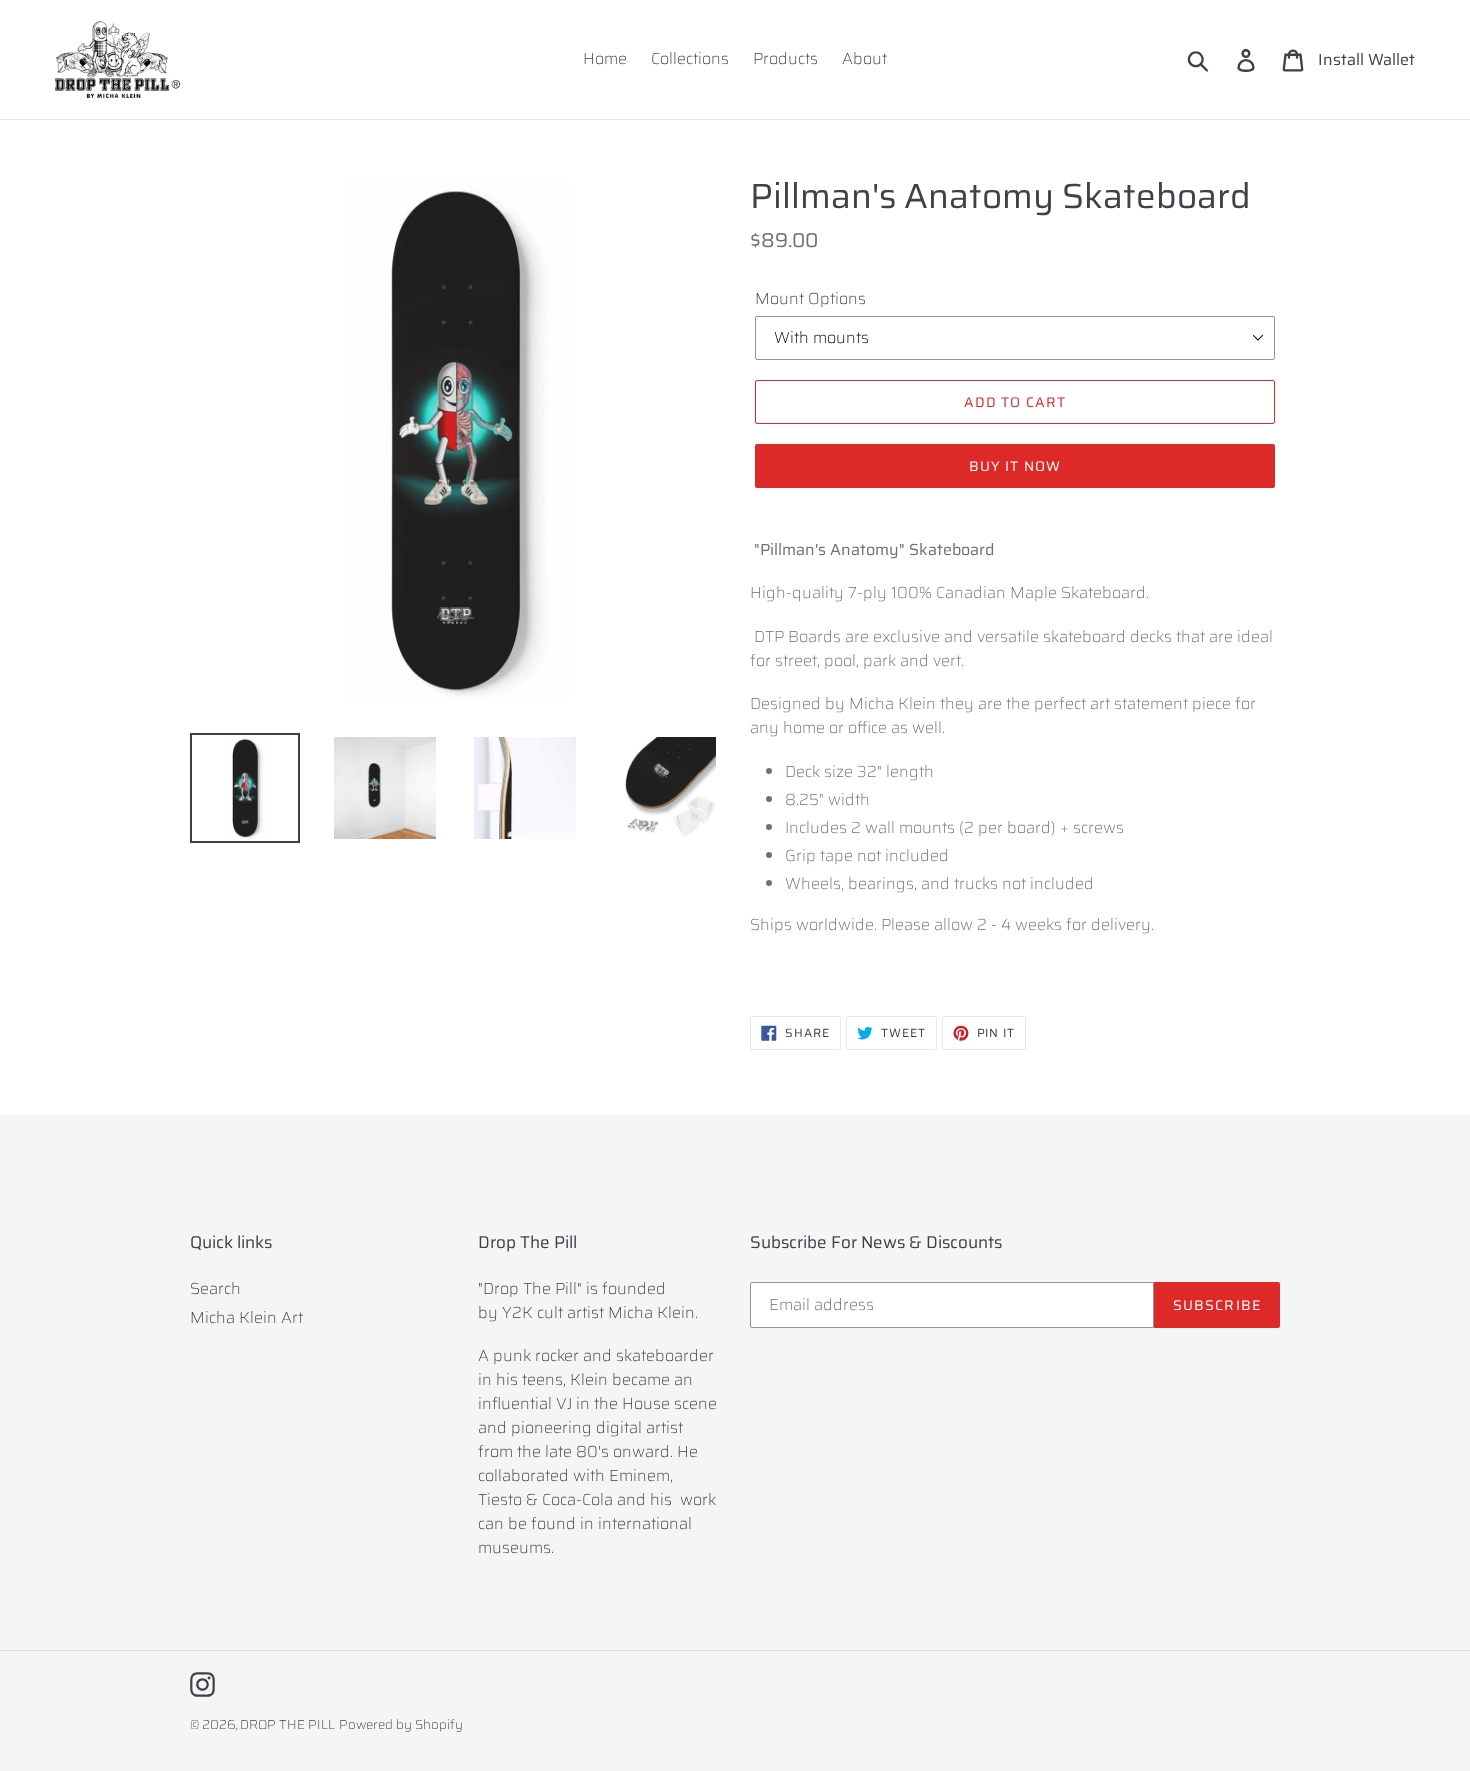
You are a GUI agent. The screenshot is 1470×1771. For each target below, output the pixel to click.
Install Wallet (1366, 59)
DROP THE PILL (287, 1724)
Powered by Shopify (401, 1724)
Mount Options (810, 299)
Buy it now (1015, 466)
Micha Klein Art (246, 1317)
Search (215, 1288)
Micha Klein (651, 1312)
